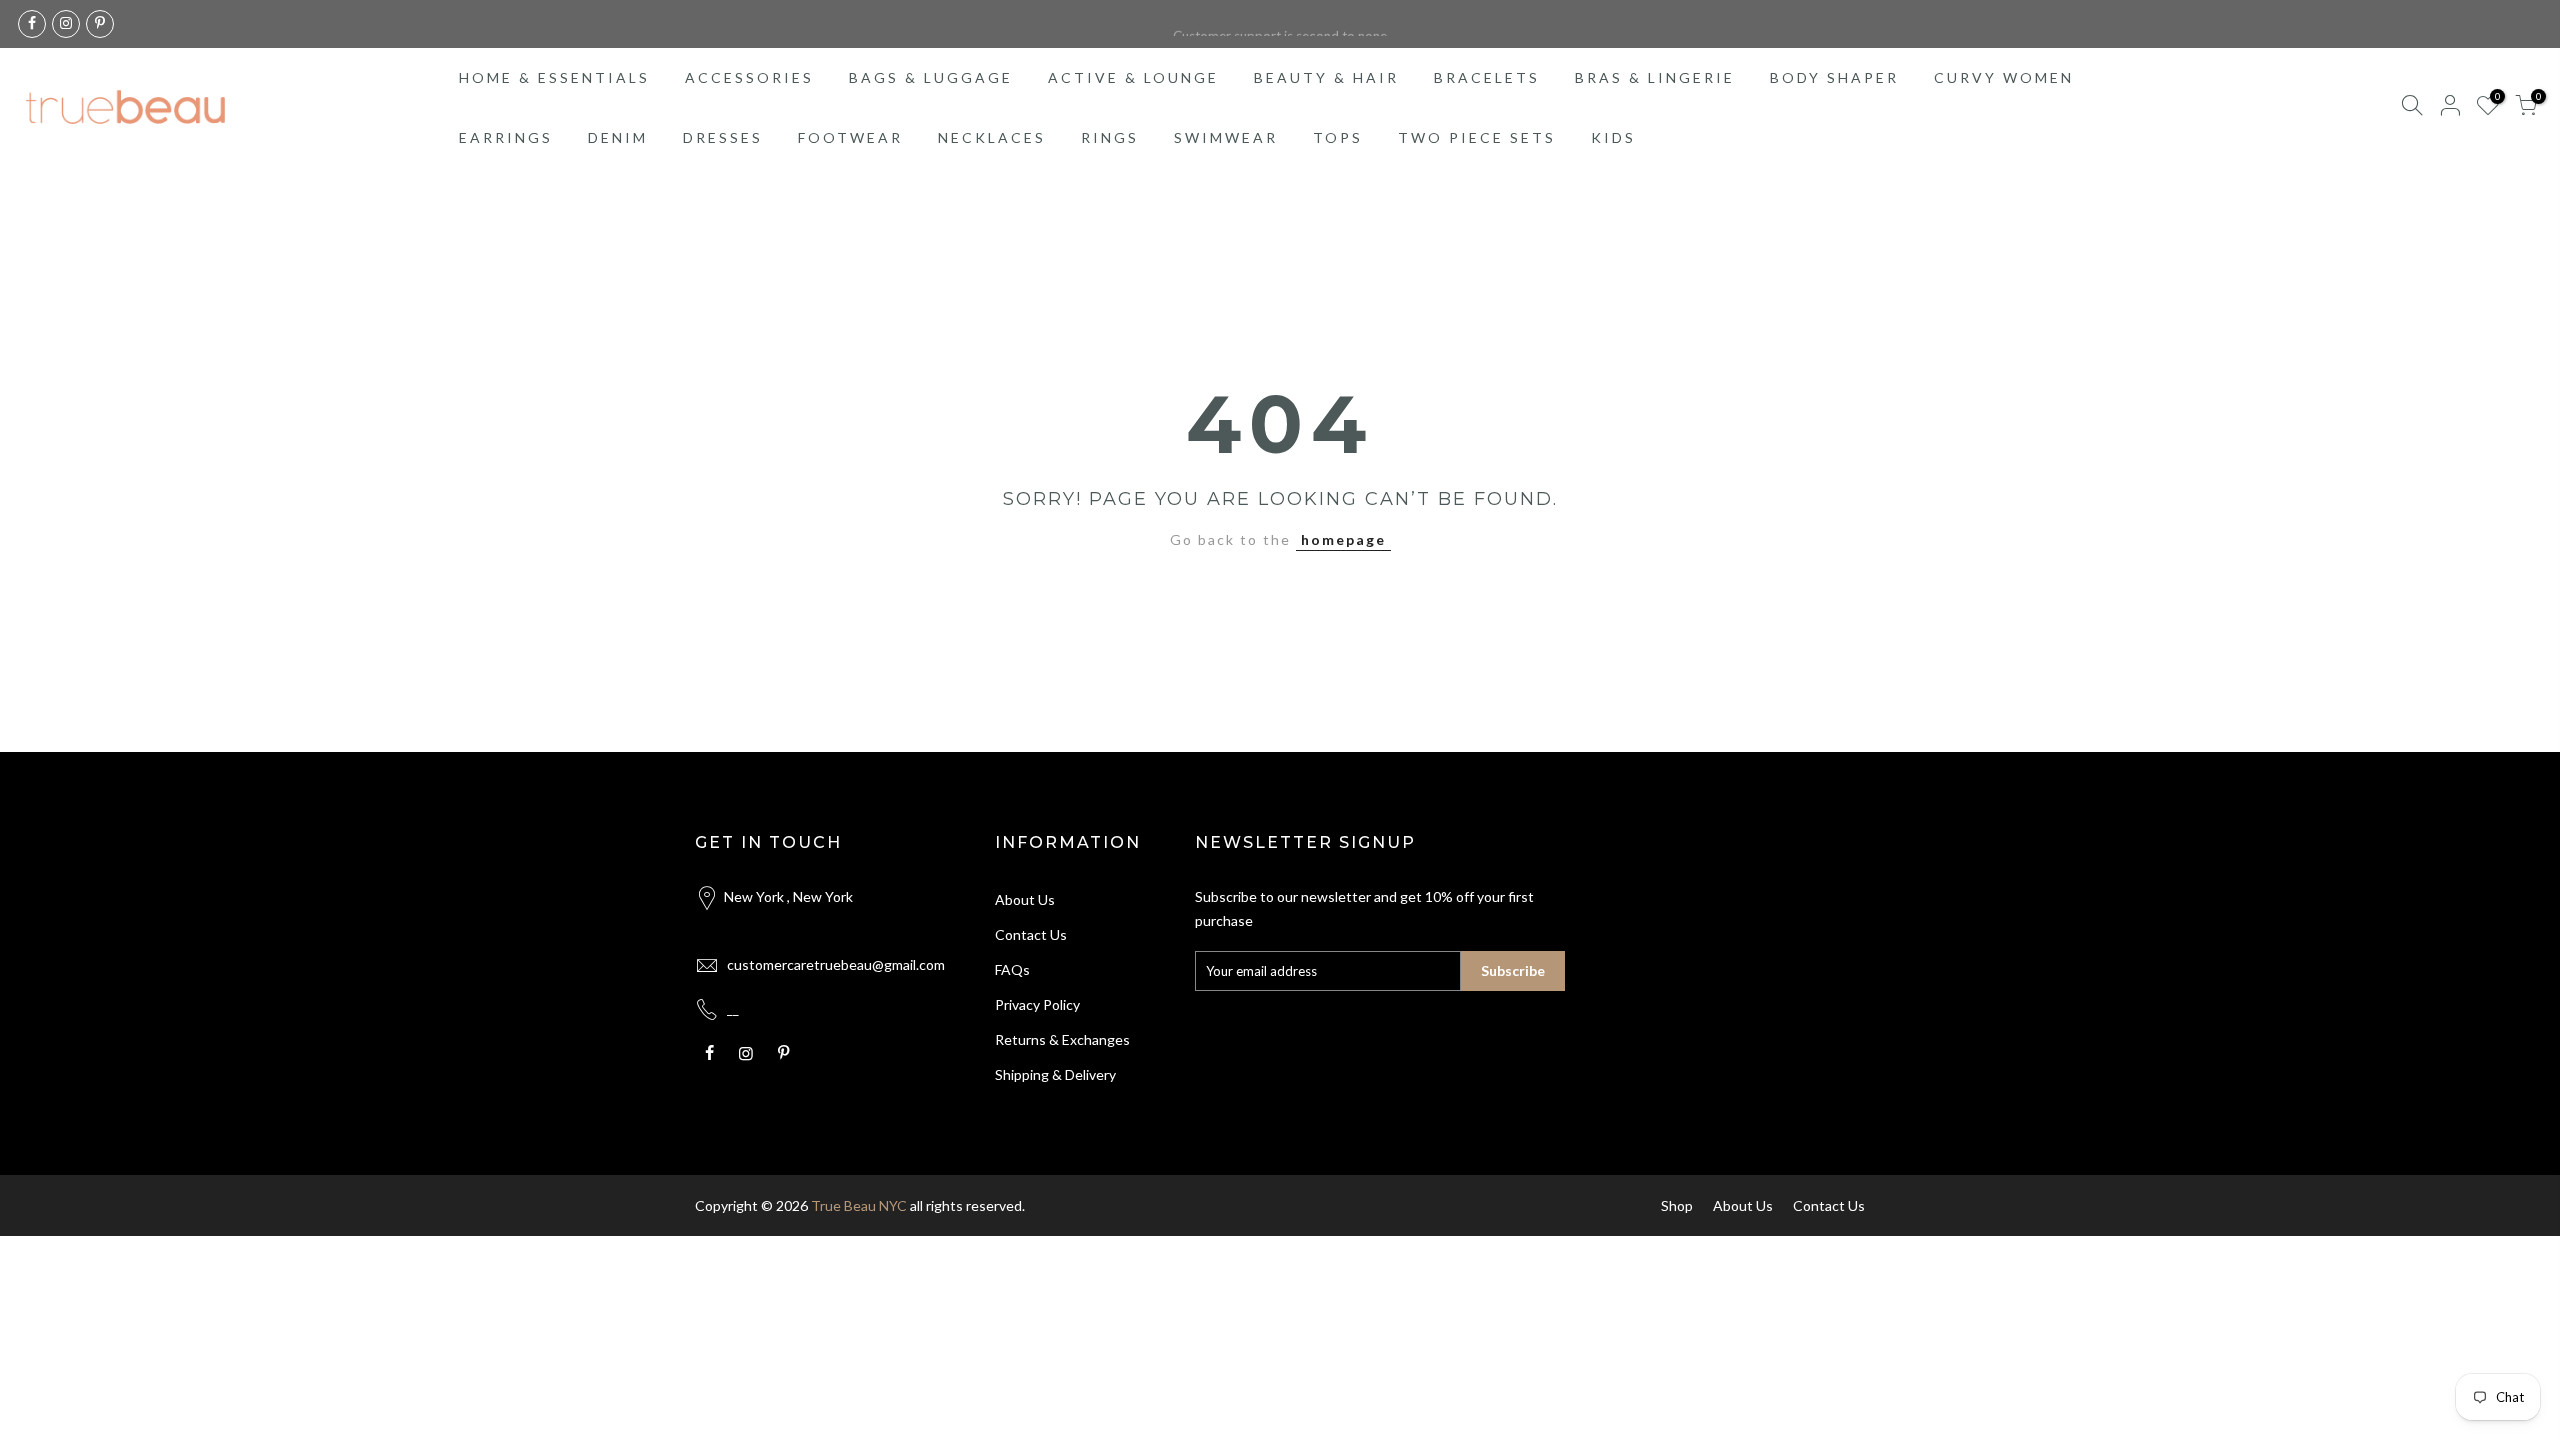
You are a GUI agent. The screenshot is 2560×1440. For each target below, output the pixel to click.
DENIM (618, 137)
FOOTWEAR (850, 137)
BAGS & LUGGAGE (931, 77)
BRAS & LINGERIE (1655, 77)
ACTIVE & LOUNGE (1133, 77)
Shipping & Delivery (1055, 1074)
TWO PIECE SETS (1477, 137)
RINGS (1110, 137)
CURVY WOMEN (2004, 77)
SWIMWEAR (1226, 137)
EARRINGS (506, 137)
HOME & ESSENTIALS (554, 77)
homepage (1343, 539)
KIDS (1613, 137)
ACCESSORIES (749, 77)
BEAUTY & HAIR (1326, 77)
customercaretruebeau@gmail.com (836, 964)
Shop (1677, 1205)
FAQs (1012, 969)
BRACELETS (1487, 77)
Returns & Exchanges (1062, 1039)
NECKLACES (992, 137)
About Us (1025, 899)
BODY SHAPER (1834, 77)
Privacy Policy (1037, 1004)
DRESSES (723, 137)
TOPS (1338, 137)
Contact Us (1031, 934)
